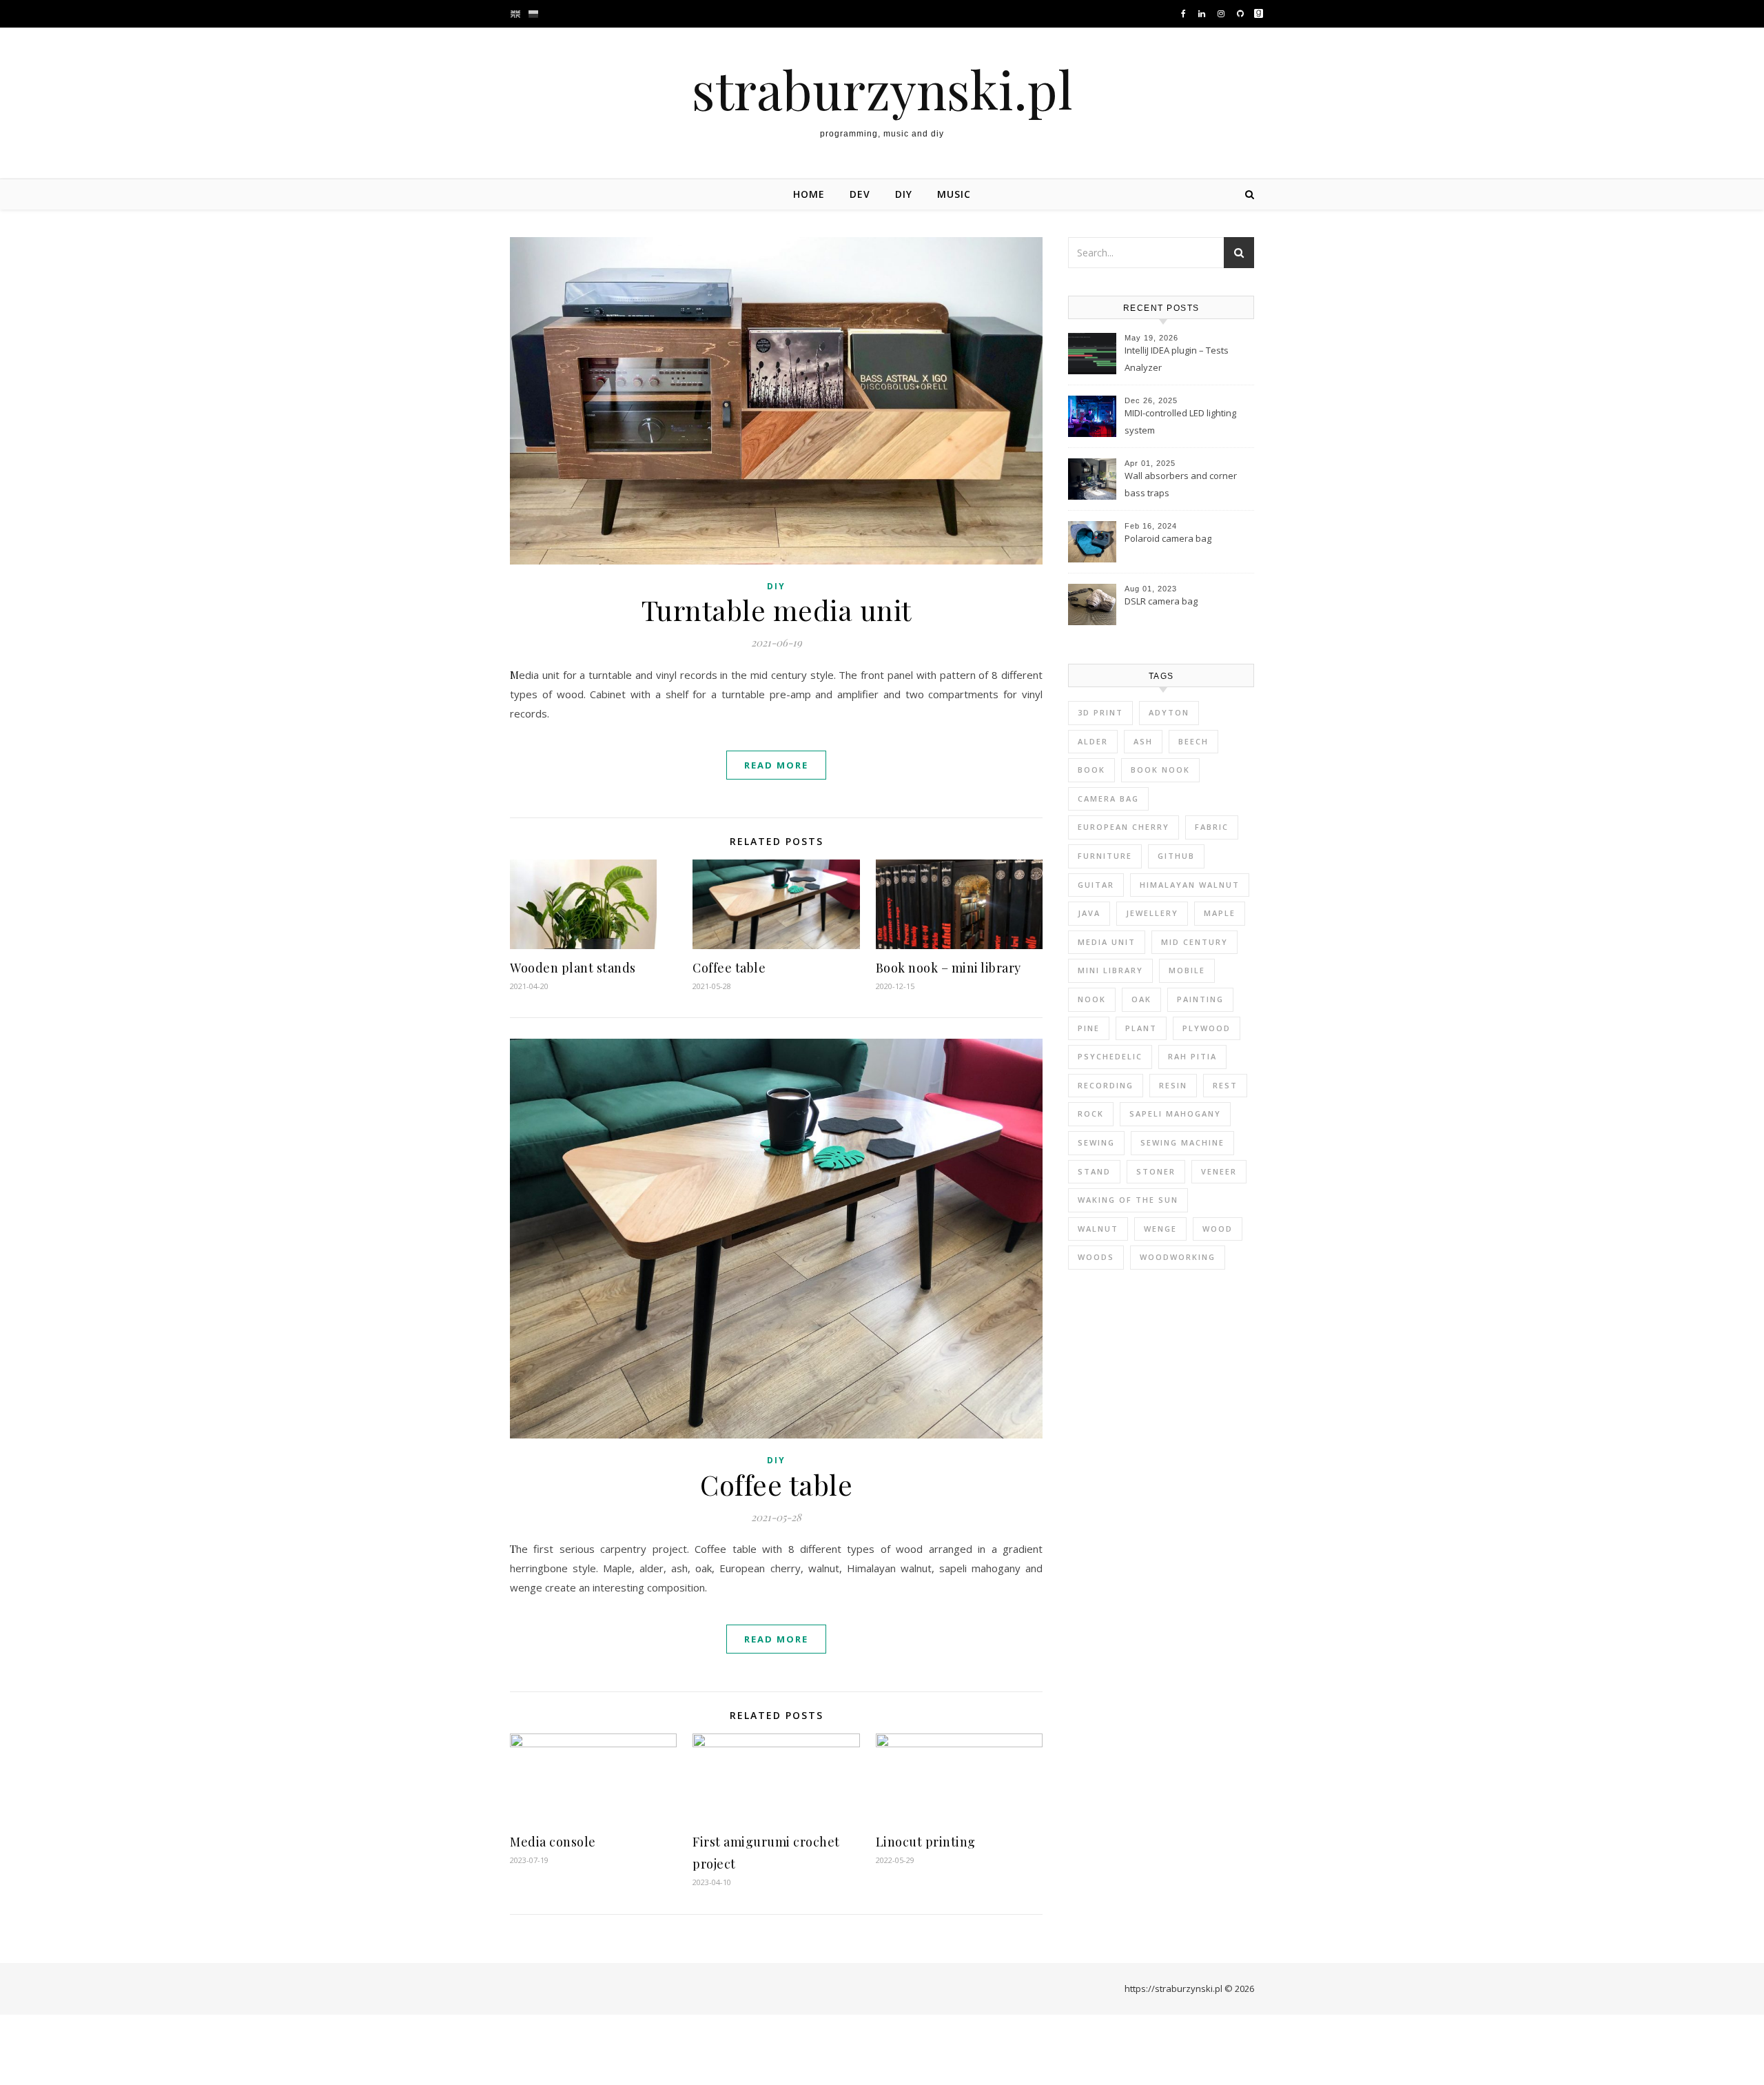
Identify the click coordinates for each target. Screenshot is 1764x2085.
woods (1096, 1257)
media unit (1107, 942)
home (809, 194)
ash (1143, 741)
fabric (1212, 827)
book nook (1160, 770)
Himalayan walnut (1190, 885)
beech (1193, 741)
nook (1092, 999)
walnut (1098, 1229)
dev (860, 194)
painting (1200, 999)
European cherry (1124, 827)
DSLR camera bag (1161, 601)
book (1091, 770)
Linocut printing (926, 1842)
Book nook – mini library (948, 968)
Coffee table (729, 968)
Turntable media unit (777, 610)
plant (1141, 1028)
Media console (553, 1842)
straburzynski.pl (882, 89)
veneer (1219, 1171)
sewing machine (1182, 1142)
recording (1106, 1085)
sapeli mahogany (1175, 1113)
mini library (1110, 970)
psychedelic (1110, 1056)
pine (1089, 1028)
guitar (1096, 885)
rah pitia (1192, 1056)
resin (1173, 1085)
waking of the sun (1128, 1200)
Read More (776, 765)
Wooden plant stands (573, 968)
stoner (1156, 1171)
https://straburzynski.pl (1173, 1989)
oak (1141, 999)
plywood (1207, 1028)
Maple (1220, 913)
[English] (517, 14)
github (1176, 856)
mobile (1187, 970)
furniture (1105, 856)
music (954, 194)
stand (1094, 1171)
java (1089, 913)
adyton (1169, 712)
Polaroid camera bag (1168, 538)
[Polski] (533, 14)
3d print (1100, 712)
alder (1093, 741)
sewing (1096, 1142)
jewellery (1152, 913)
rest (1225, 1085)
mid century (1194, 942)
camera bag (1108, 799)
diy (904, 194)
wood (1218, 1229)
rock (1091, 1113)
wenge (1160, 1229)
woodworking (1178, 1257)
